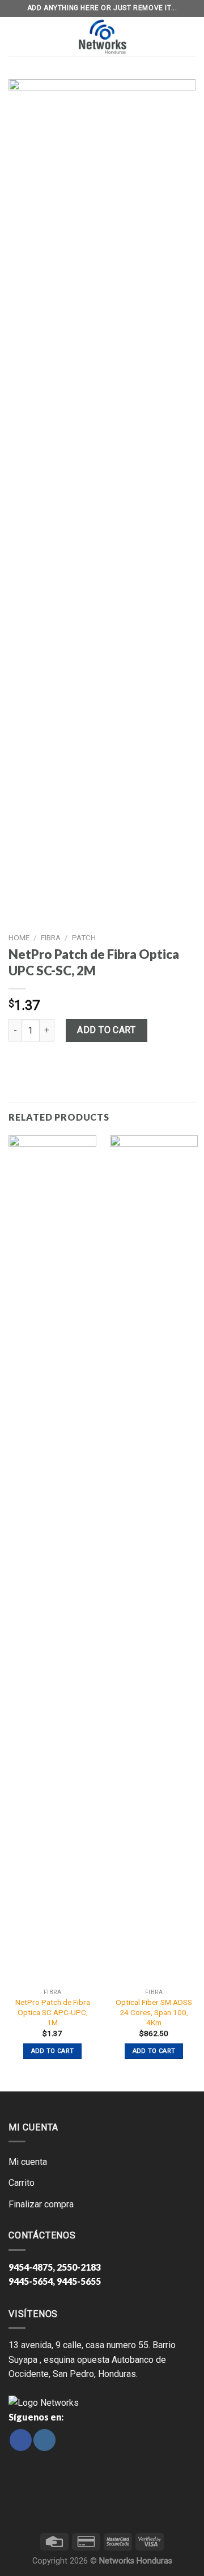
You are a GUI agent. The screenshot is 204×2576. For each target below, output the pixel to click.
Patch (84, 937)
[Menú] (16, 37)
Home (19, 937)
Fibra (51, 937)
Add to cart (106, 1030)
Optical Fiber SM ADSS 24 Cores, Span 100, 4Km (154, 2012)
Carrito (22, 2183)
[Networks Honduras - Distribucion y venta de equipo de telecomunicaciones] (102, 37)
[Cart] (188, 37)
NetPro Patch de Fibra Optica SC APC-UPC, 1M (53, 2012)
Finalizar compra (41, 2204)
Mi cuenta (28, 2162)
